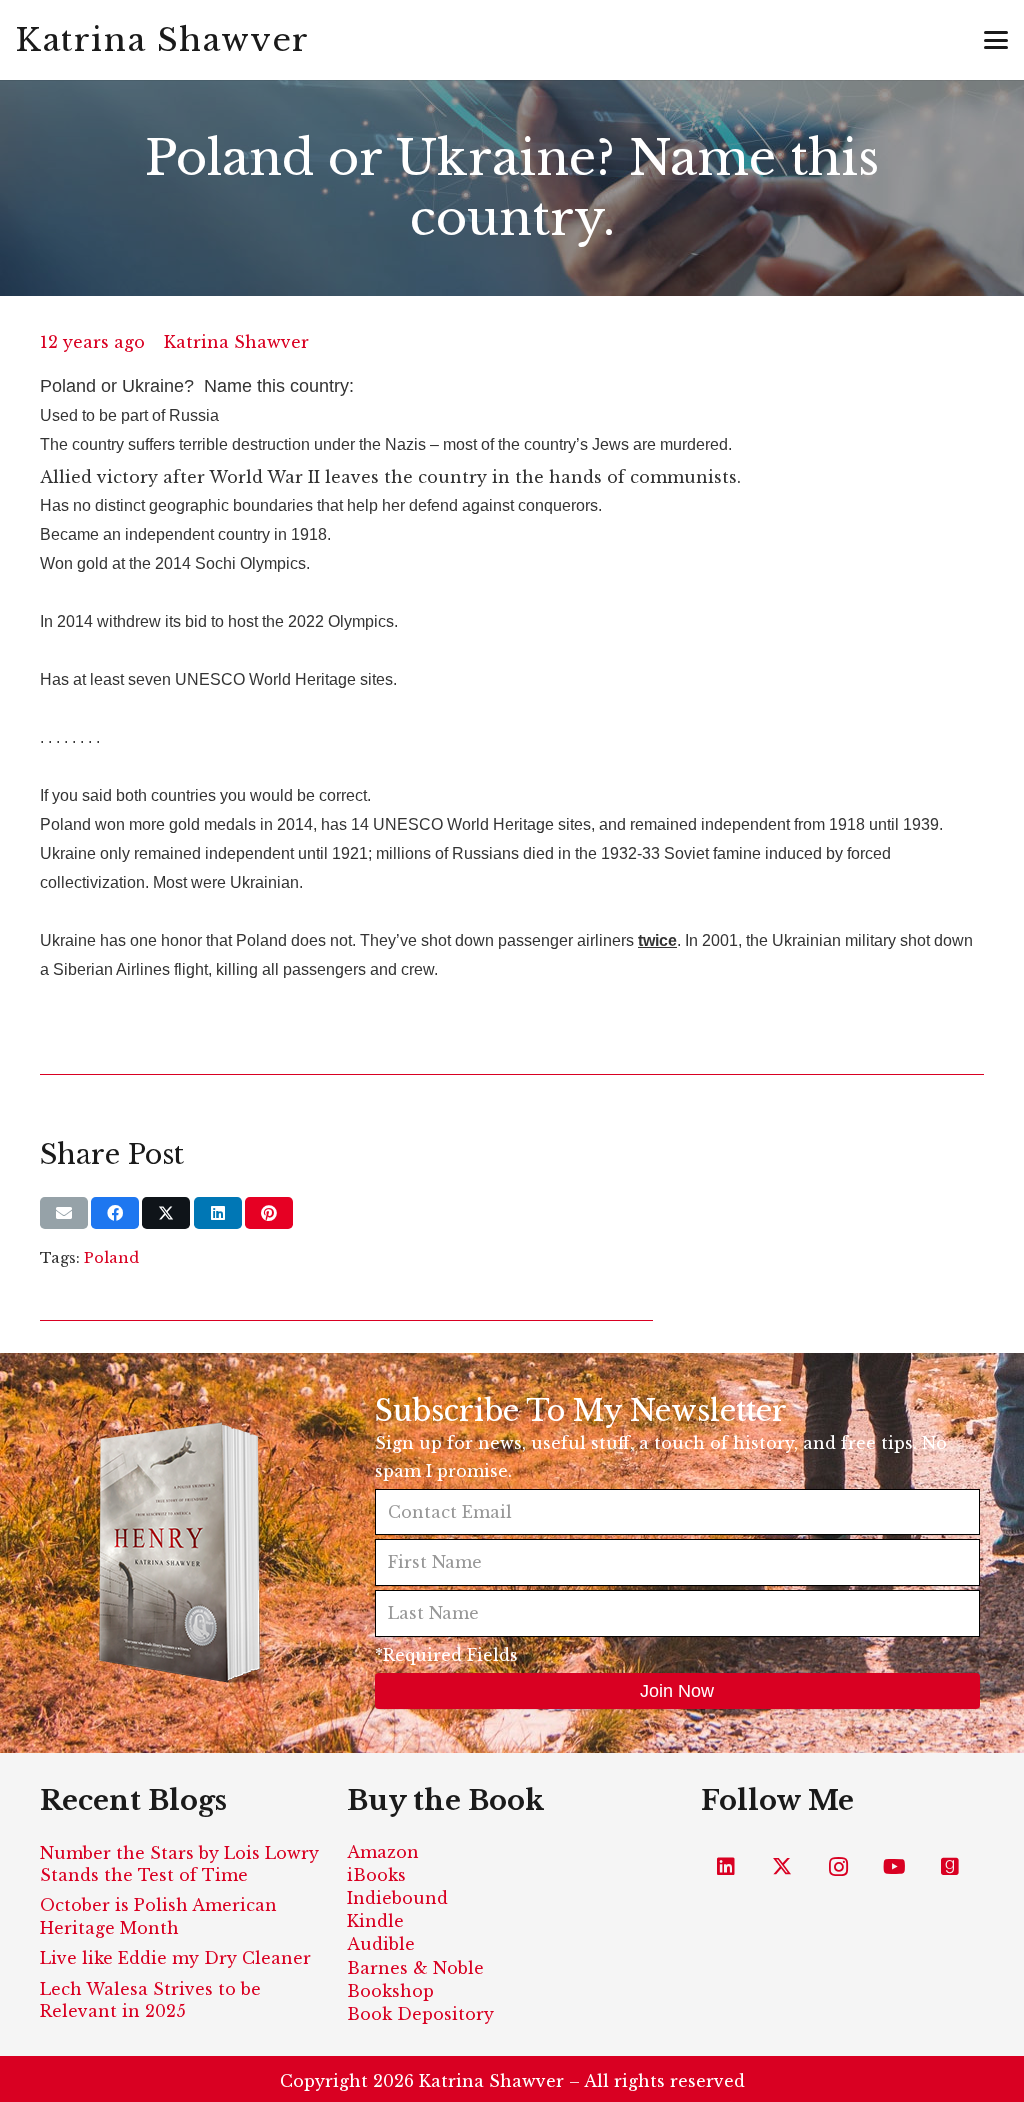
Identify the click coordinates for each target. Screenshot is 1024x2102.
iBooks (376, 1875)
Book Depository (420, 2014)
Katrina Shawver (236, 342)
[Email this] (64, 1213)
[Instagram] (838, 1867)
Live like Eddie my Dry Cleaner (175, 1958)
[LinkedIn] (726, 1867)
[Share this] (115, 1213)
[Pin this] (269, 1213)
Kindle (375, 1921)
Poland (111, 1258)
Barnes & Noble (415, 1968)
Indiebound (397, 1898)
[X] (782, 1867)
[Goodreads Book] (950, 1867)
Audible (381, 1944)
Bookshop (390, 1991)
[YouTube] (894, 1867)
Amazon (383, 1852)
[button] (996, 40)
